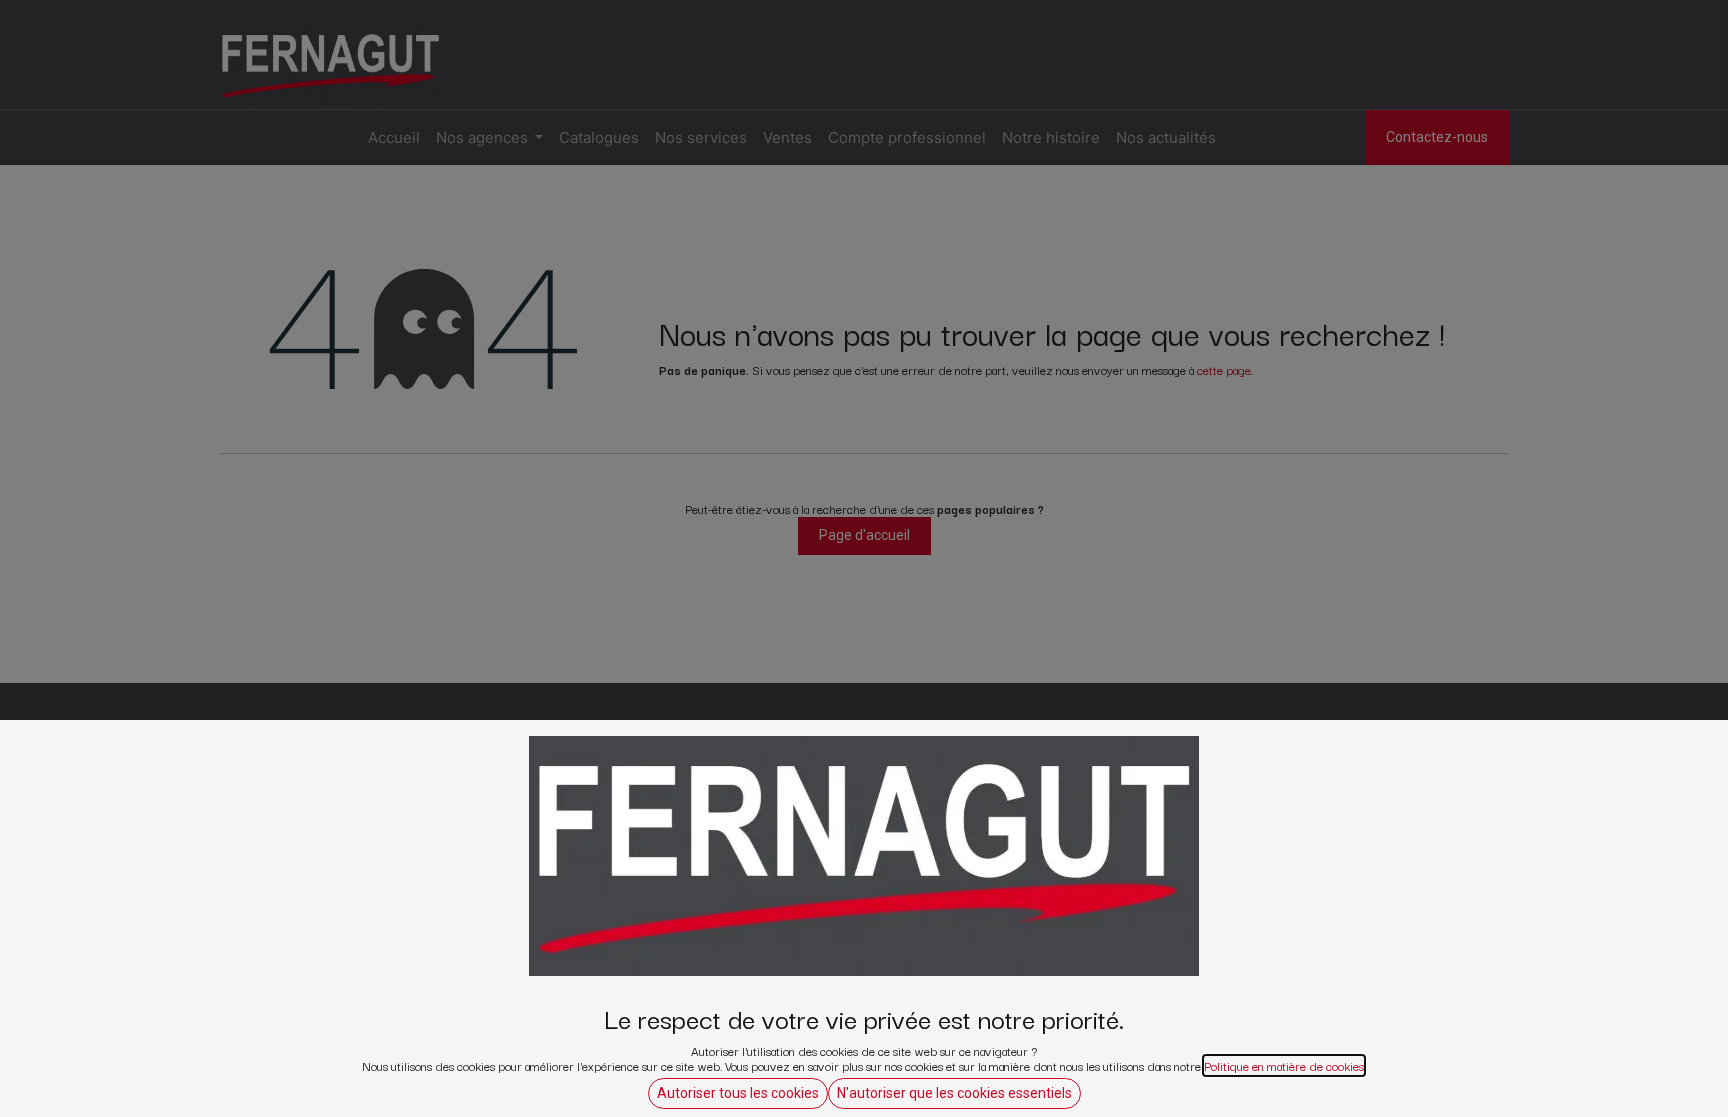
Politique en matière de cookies (1284, 1065)
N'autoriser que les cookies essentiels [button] (954, 1093)
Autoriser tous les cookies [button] (738, 1093)
